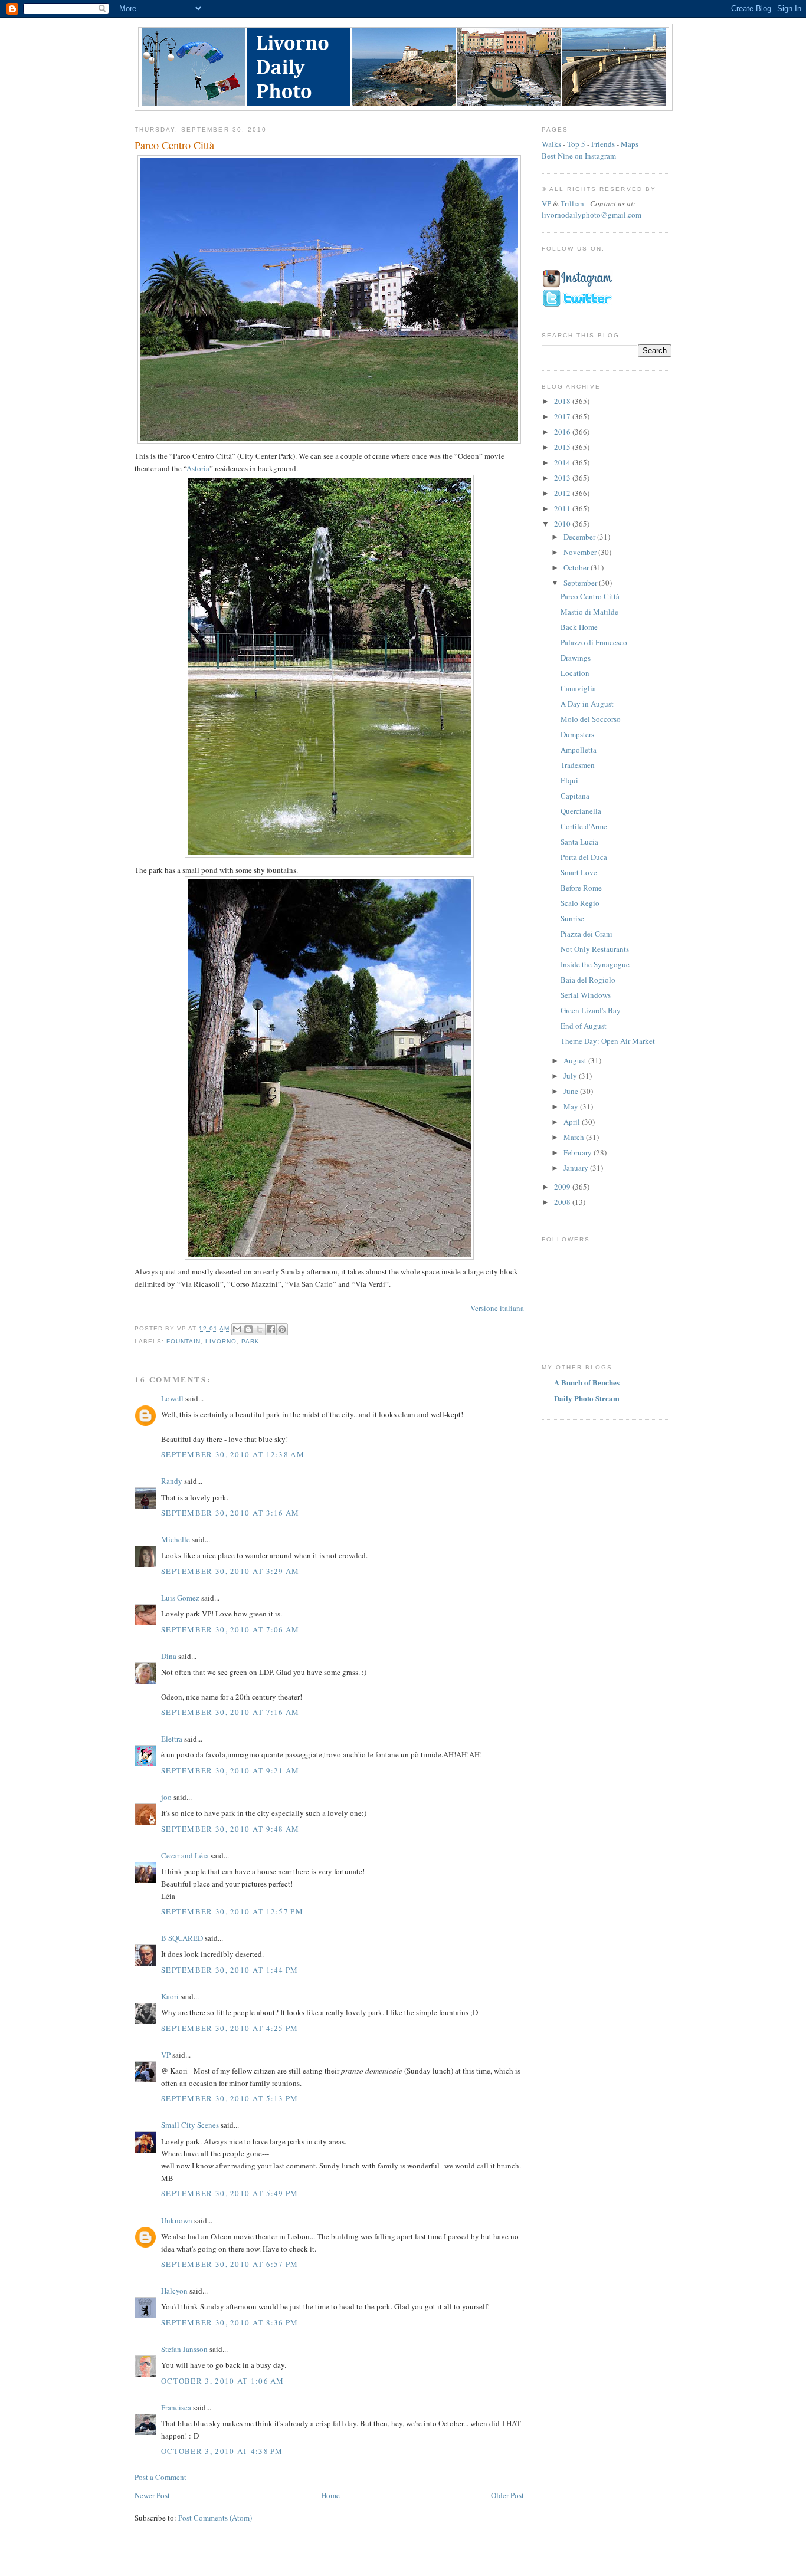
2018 (563, 401)
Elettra (172, 1739)
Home (330, 2495)
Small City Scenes (190, 2125)
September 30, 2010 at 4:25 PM (230, 2028)
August (576, 1060)
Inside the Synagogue (595, 964)
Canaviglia (578, 688)
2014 (563, 462)
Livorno (221, 1341)
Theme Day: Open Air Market (608, 1041)
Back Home (579, 627)
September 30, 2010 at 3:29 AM (230, 1571)
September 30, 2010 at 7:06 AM (230, 1629)
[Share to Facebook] (271, 1329)
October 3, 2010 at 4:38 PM (222, 2451)
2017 (563, 416)
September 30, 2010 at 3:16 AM (230, 1513)
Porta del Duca (584, 857)
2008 (563, 1202)
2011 (563, 508)
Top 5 (576, 144)
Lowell (172, 1398)
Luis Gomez (180, 1598)
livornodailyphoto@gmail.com (592, 215)
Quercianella (581, 811)
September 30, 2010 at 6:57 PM (230, 2264)
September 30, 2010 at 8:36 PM (230, 2322)
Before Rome (581, 888)
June (572, 1091)
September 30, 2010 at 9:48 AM (230, 1829)
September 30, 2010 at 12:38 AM (233, 1454)
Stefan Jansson (184, 2349)
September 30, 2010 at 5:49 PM (230, 2193)
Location (575, 673)
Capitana (575, 796)
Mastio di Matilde (589, 612)
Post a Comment (160, 2477)
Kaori (170, 1996)
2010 (563, 524)
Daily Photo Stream (587, 1398)
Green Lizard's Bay (591, 1010)
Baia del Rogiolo (588, 980)
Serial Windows (586, 995)
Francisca (176, 2407)
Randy (172, 1481)
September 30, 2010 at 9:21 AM (230, 1770)
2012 (563, 493)
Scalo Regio (580, 903)
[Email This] (237, 1329)
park (250, 1341)
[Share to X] (260, 1329)
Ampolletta (579, 750)
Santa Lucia (579, 842)
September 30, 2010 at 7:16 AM (230, 1712)
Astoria (198, 468)
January (577, 1168)
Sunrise (572, 918)
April (573, 1122)
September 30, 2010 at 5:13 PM (230, 2098)
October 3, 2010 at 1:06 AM (223, 2381)
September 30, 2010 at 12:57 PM (232, 1911)
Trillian (572, 203)
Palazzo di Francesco (594, 642)
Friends (603, 144)
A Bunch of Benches (587, 1382)
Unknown (177, 2220)
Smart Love (579, 872)
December (580, 537)
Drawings (576, 658)
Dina (169, 1656)
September (581, 583)
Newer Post (152, 2495)
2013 (563, 478)
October (577, 567)
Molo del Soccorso (591, 719)
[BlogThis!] (248, 1329)
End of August (584, 1026)
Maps (630, 144)
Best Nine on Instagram (579, 156)
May (572, 1106)
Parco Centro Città (590, 596)
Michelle (176, 1539)
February (579, 1152)
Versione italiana (497, 1308)
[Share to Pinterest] (282, 1329)
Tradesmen (578, 765)
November (581, 552)
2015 (563, 447)
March (575, 1137)
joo (166, 1797)
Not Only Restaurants (595, 949)
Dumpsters (577, 734)
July (571, 1076)
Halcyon (174, 2291)
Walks (551, 144)
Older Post (507, 2495)
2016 (563, 432)
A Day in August (587, 704)
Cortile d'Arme (584, 826)
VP (166, 2055)
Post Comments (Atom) (215, 2518)
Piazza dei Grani (587, 934)
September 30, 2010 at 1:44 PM (230, 1970)
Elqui (569, 780)
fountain (184, 1341)
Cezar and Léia (185, 1855)
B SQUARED (182, 1938)
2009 (563, 1187)
